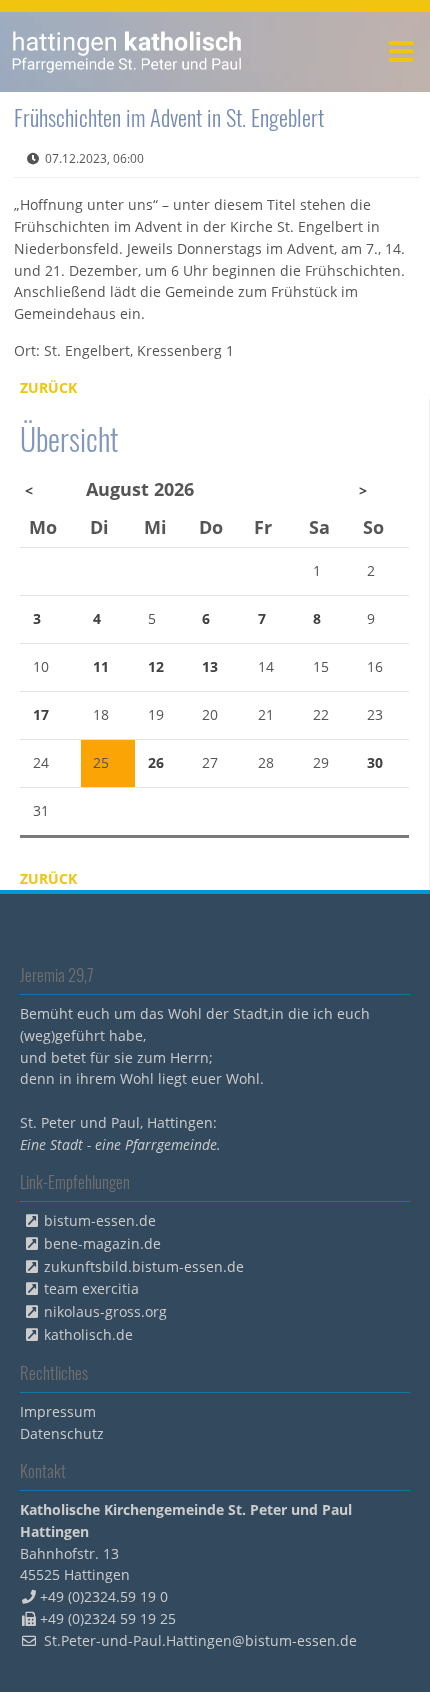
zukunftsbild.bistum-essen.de (144, 1266)
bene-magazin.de (102, 1243)
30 (375, 762)
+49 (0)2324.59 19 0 (104, 1596)
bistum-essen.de (100, 1220)
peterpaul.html (127, 52)
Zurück (48, 387)
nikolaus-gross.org (105, 1311)
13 (210, 666)
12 (156, 666)
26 (156, 762)
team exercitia (91, 1288)
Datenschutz (62, 1433)
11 (101, 666)
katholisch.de (88, 1334)
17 (41, 714)
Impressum (58, 1411)
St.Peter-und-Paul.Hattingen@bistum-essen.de (200, 1640)
